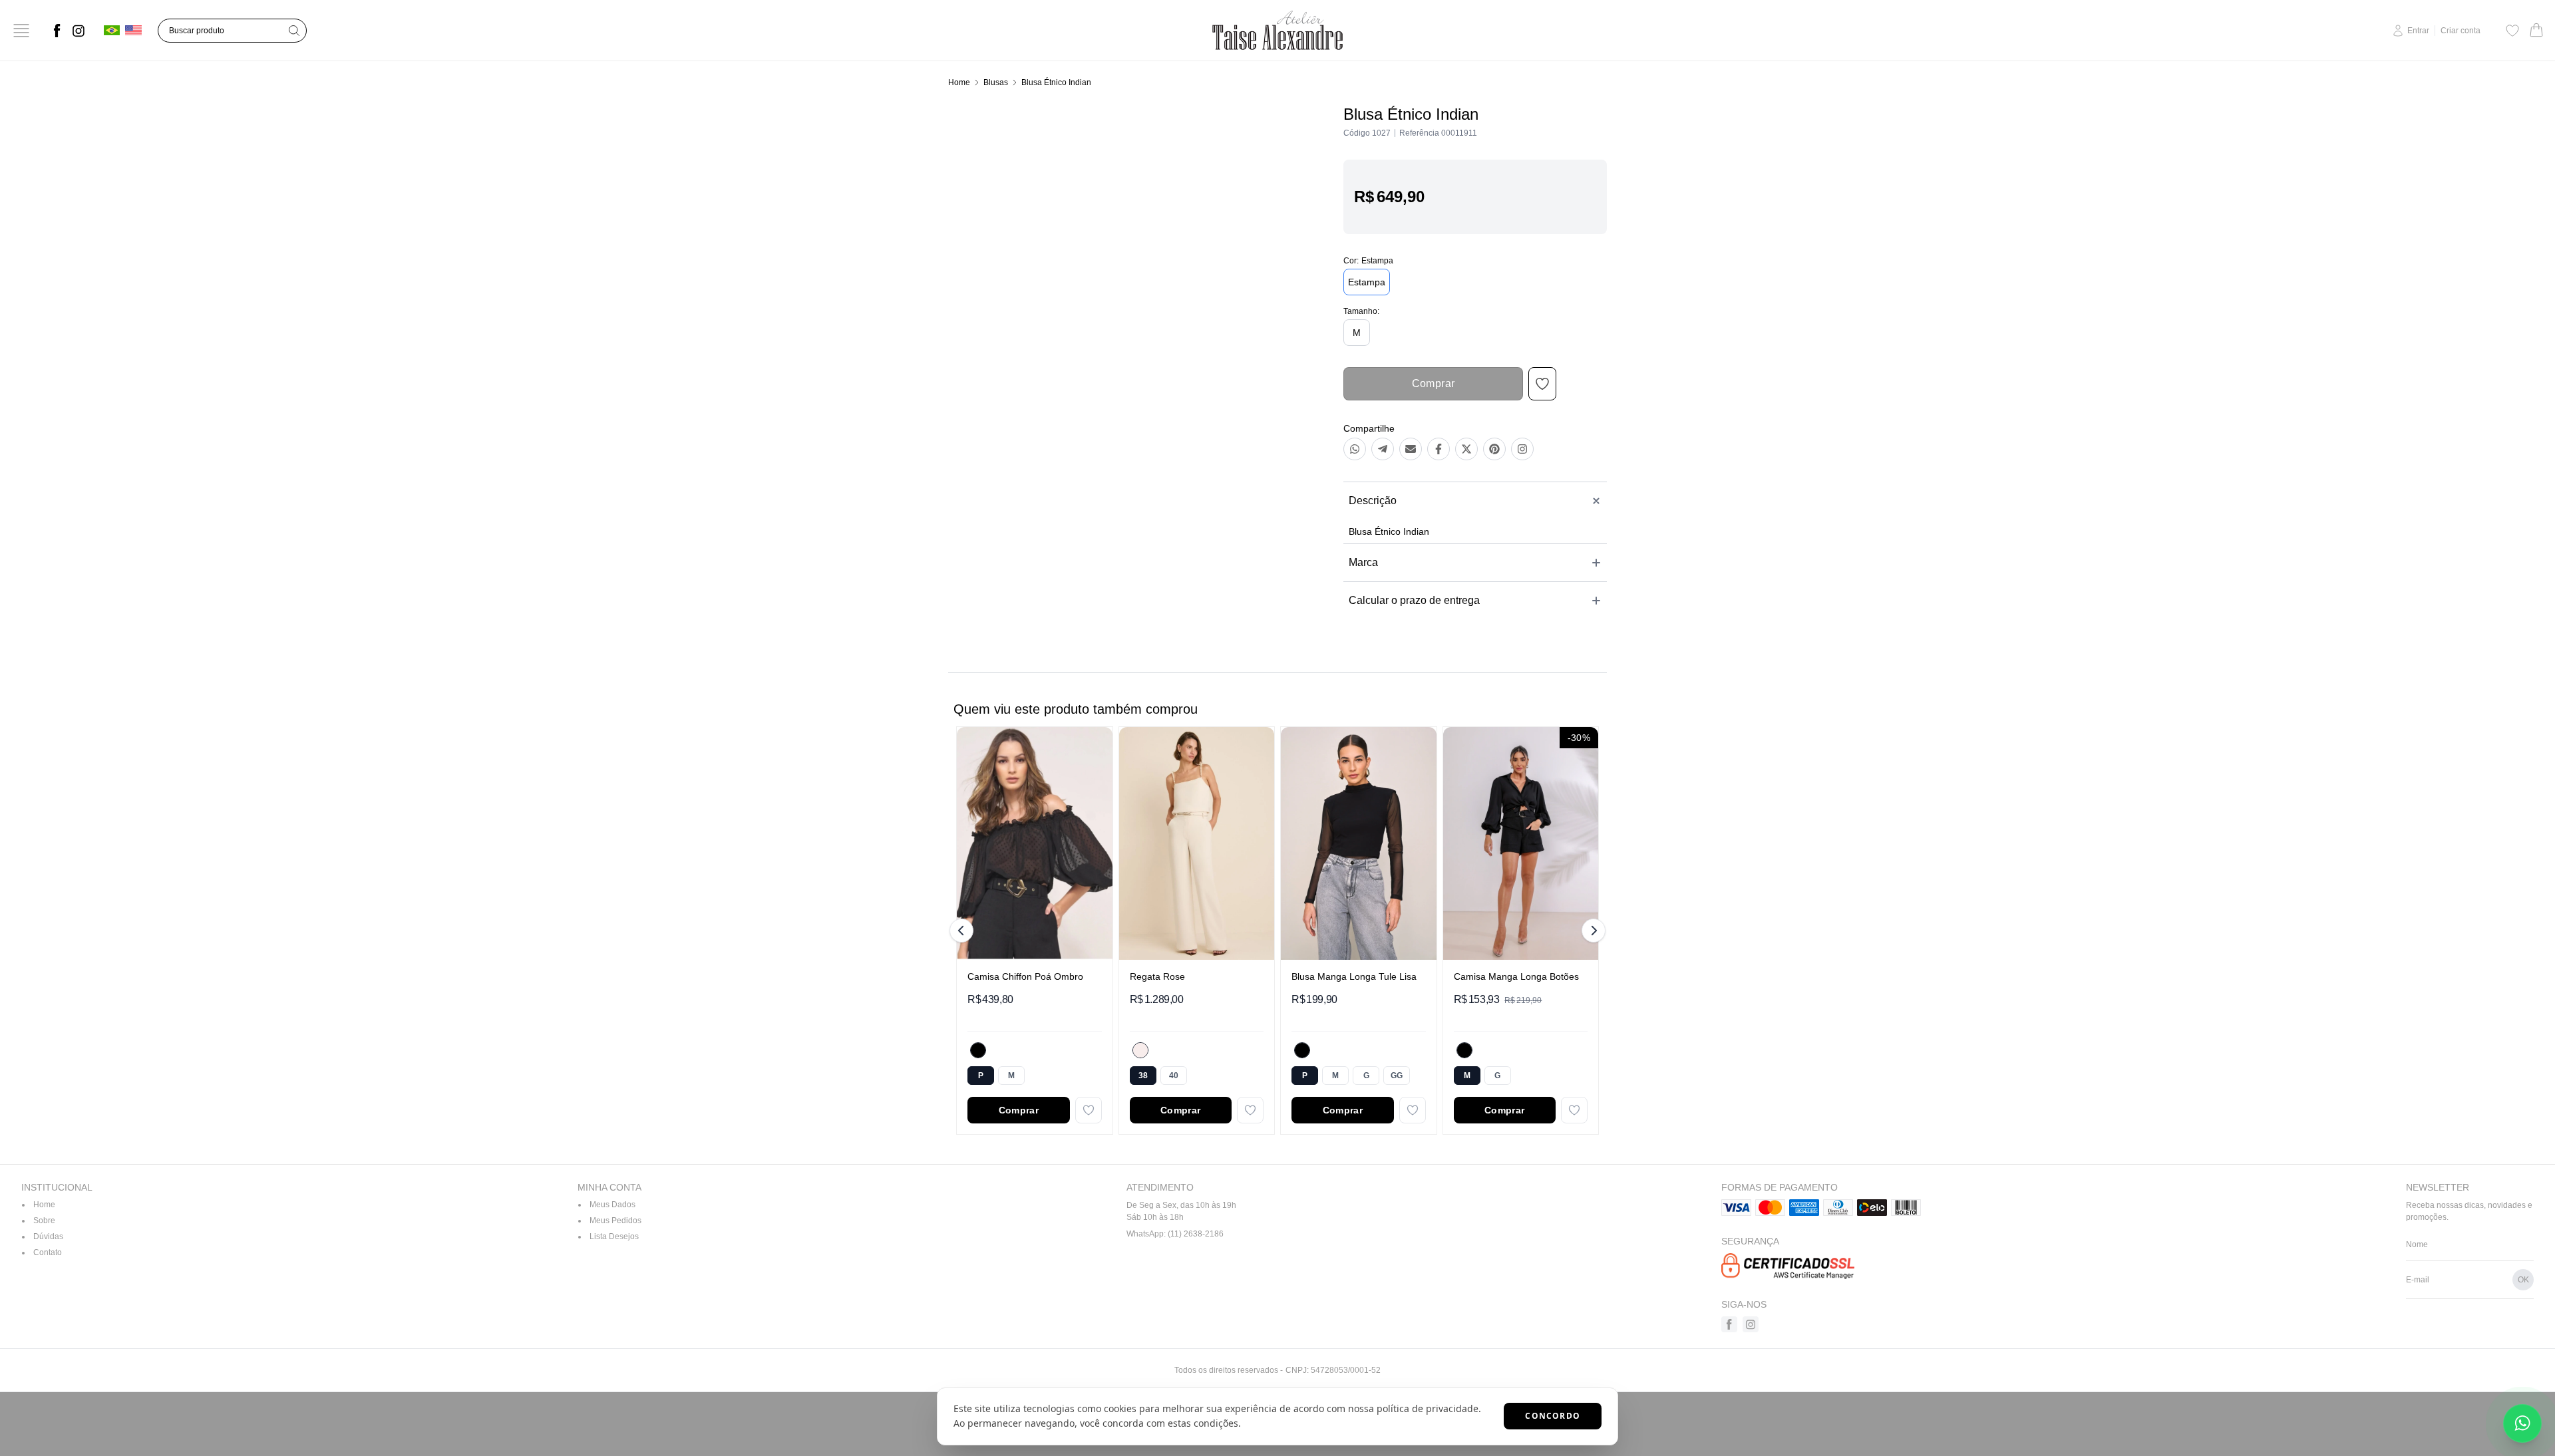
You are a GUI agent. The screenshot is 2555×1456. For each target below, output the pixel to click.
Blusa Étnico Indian (1056, 82)
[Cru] (1140, 1050)
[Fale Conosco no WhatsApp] (2522, 1423)
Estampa (1367, 282)
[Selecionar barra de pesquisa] (294, 31)
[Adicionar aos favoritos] (1089, 1110)
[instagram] (79, 31)
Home (959, 82)
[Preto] (978, 1050)
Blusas (996, 82)
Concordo (1553, 1416)
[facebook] (57, 31)
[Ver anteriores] (963, 931)
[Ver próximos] (1592, 931)
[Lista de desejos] (2512, 31)
